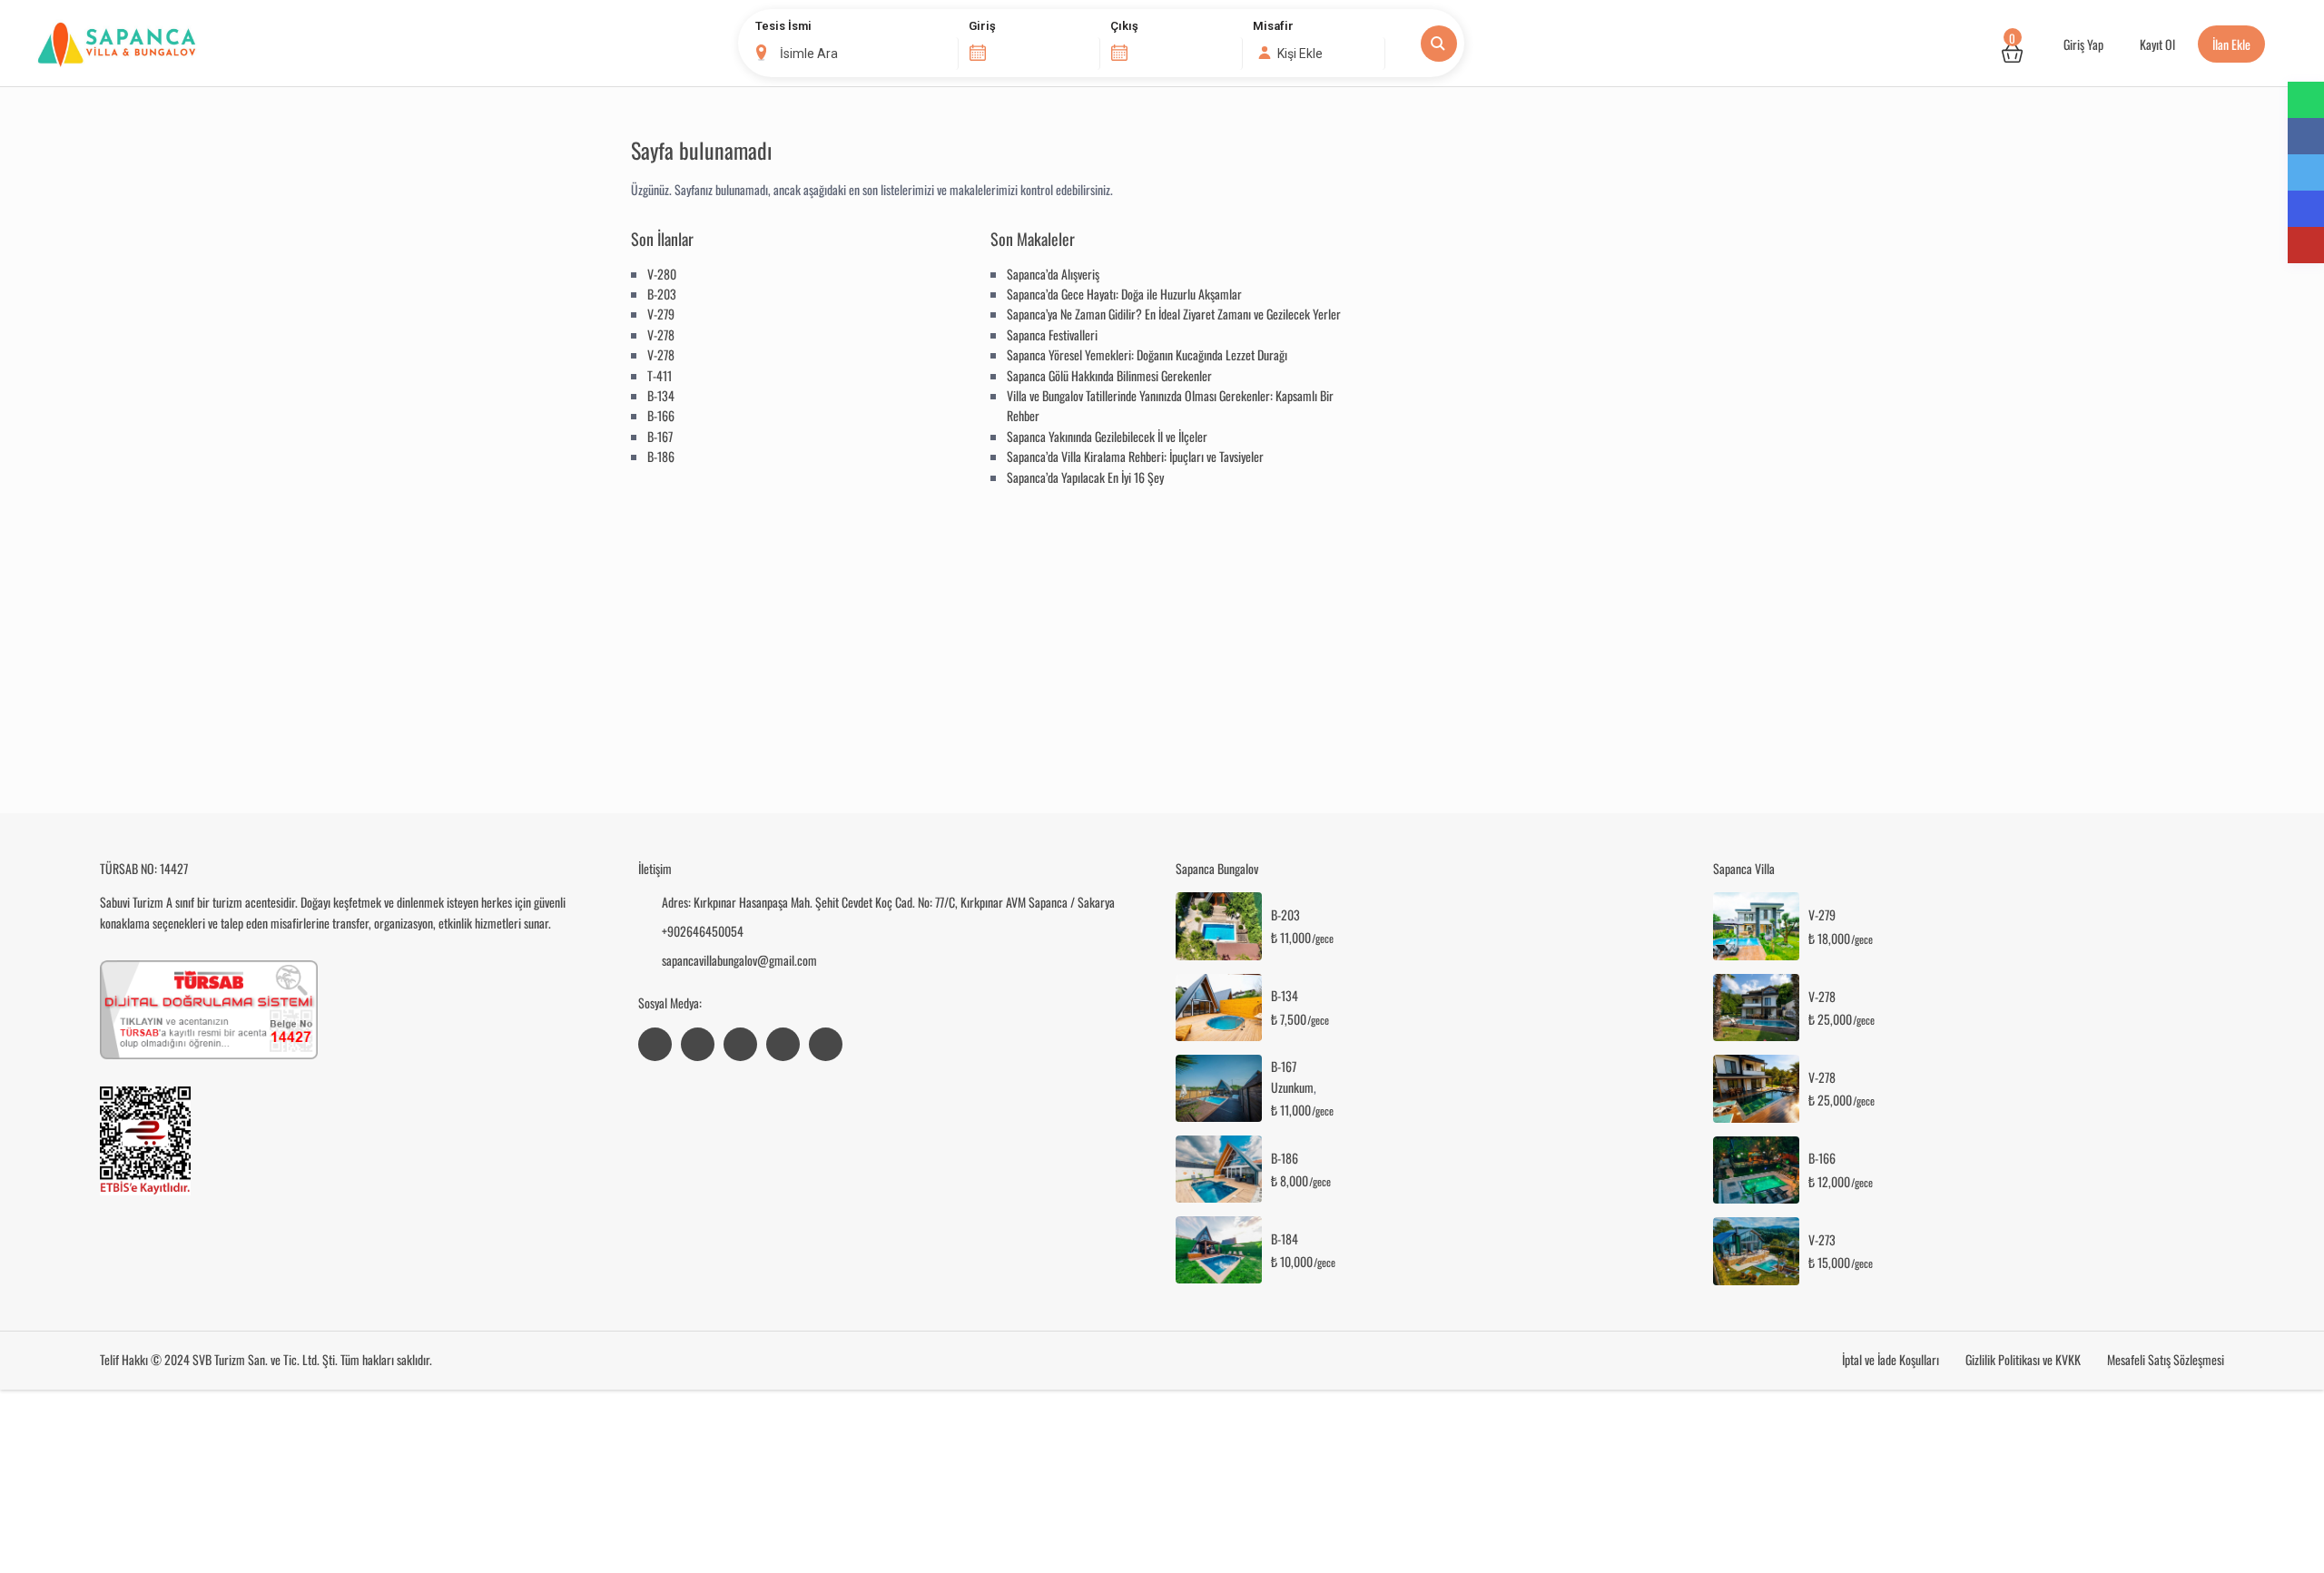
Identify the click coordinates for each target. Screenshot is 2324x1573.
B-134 (661, 395)
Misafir (1273, 26)
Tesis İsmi (783, 26)
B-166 (661, 415)
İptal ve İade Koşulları (1891, 1359)
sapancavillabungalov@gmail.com (739, 960)
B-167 (660, 436)
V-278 (661, 334)
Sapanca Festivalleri (1052, 334)
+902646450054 (703, 931)
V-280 (662, 274)
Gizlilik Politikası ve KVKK (2023, 1359)
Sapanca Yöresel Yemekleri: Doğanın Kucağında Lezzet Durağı (1147, 354)
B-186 (661, 456)
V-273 (1822, 1240)
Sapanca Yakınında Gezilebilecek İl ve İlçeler (1107, 436)
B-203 (662, 294)
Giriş (982, 26)
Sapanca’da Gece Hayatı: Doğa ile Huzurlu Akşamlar (1124, 294)
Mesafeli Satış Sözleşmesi (2166, 1359)
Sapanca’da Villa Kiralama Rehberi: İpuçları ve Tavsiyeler (1135, 456)
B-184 (1285, 1239)
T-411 (660, 375)
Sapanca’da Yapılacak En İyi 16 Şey (1085, 477)
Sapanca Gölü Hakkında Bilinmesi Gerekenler (1109, 375)
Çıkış (1124, 26)
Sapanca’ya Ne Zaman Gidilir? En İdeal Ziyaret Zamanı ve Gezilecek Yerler (1174, 314)
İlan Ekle (2231, 44)
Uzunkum (1292, 1087)
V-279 (661, 314)
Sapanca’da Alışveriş (1053, 274)
